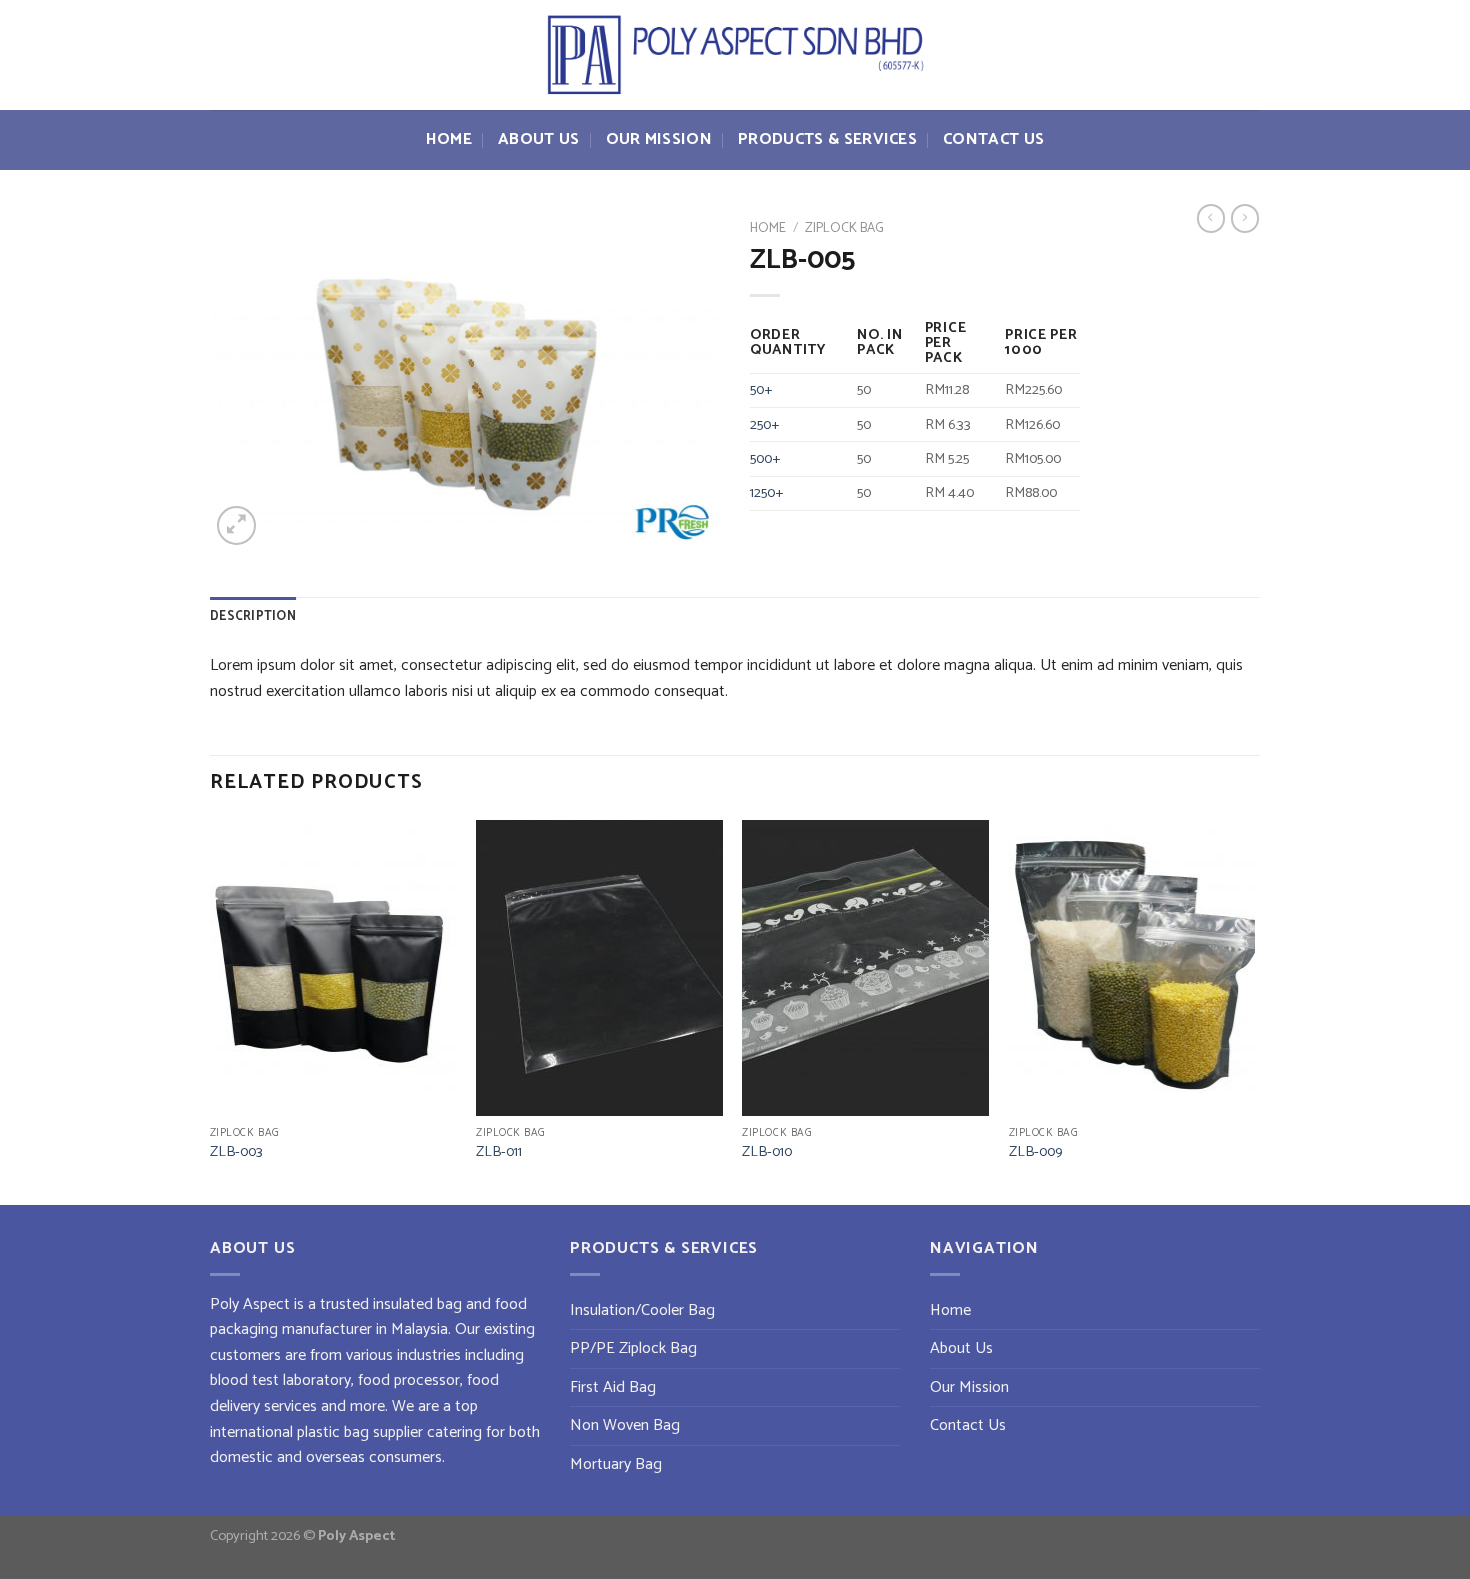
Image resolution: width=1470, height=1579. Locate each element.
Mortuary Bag (616, 1464)
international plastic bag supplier (316, 1432)
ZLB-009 (1035, 1152)
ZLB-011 (499, 1152)
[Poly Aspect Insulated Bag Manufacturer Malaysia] (735, 55)
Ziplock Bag (844, 228)
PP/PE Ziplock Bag (633, 1348)
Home (449, 139)
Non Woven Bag (625, 1425)
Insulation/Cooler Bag (642, 1310)
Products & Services (827, 139)
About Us (539, 139)
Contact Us (993, 139)
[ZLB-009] (1132, 968)
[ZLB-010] (865, 968)
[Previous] (211, 1010)
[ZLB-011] (599, 968)
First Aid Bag (613, 1387)
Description (253, 616)
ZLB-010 (767, 1152)
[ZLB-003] (333, 968)
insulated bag (417, 1304)
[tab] (253, 617)
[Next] (1254, 1010)
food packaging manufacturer (368, 1317)
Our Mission (659, 139)
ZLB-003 (236, 1152)
